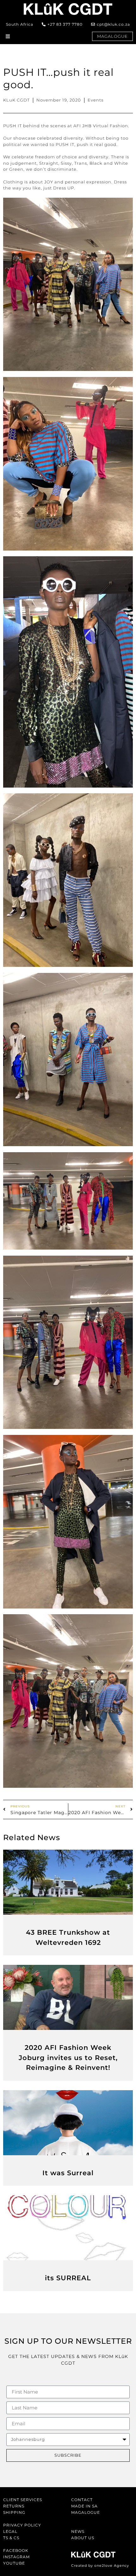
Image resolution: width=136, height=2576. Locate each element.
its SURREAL (68, 2278)
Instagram (16, 2557)
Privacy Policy (22, 2525)
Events (96, 100)
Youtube (14, 2563)
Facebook (16, 2550)
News (78, 2531)
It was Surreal (68, 2173)
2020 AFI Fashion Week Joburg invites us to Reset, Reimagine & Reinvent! (68, 2057)
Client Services (23, 2500)
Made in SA (84, 2506)
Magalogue (86, 2512)
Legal (10, 2531)
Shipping (14, 2512)
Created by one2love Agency (100, 2566)
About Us (83, 2538)
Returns (14, 2506)
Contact (82, 2500)
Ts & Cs (11, 2538)
